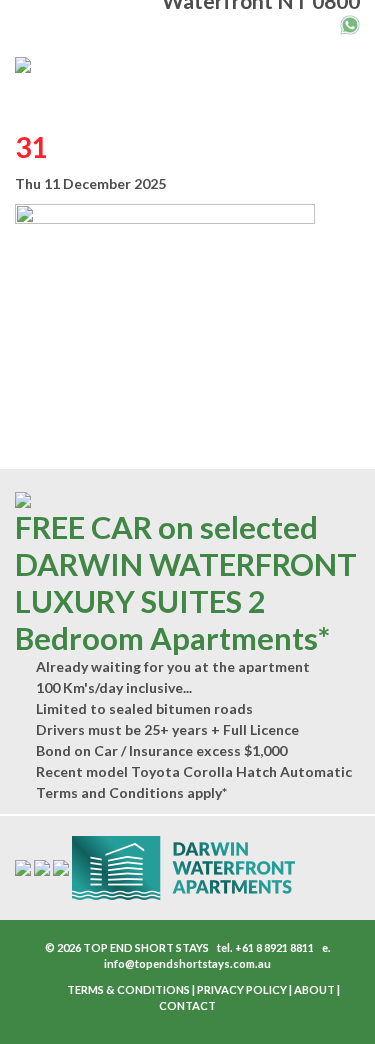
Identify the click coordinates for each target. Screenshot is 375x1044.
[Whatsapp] (350, 23)
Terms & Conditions (128, 989)
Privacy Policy (242, 989)
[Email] (308, 22)
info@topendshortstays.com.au (187, 963)
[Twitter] (50, 990)
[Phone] (328, 22)
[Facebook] (40, 990)
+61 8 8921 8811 (274, 947)
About (314, 989)
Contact (187, 1005)
